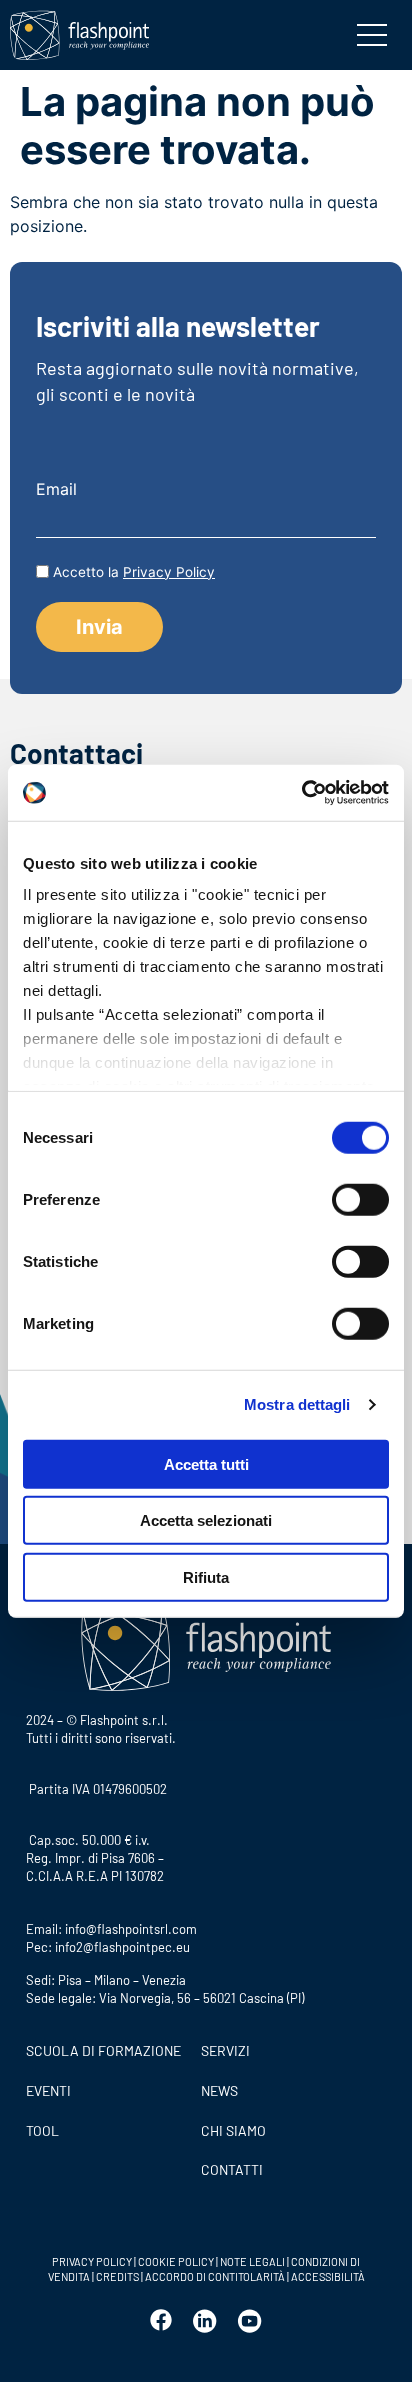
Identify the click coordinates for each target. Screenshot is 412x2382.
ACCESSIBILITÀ (327, 2276)
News (219, 2090)
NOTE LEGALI (252, 2261)
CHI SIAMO (233, 2130)
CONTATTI (232, 2169)
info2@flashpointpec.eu (122, 1947)
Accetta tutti (206, 1463)
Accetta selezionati (206, 1520)
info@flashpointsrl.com (131, 1929)
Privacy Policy (169, 572)
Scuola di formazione (103, 2050)
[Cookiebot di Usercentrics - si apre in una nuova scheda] (301, 793)
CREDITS (118, 2276)
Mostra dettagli (297, 1404)
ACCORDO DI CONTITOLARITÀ (216, 2276)
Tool (42, 2130)
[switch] (360, 1199)
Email (56, 489)
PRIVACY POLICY (92, 2261)
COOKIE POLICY (176, 2261)
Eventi (48, 2090)
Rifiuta (206, 1576)
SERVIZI (225, 2050)
